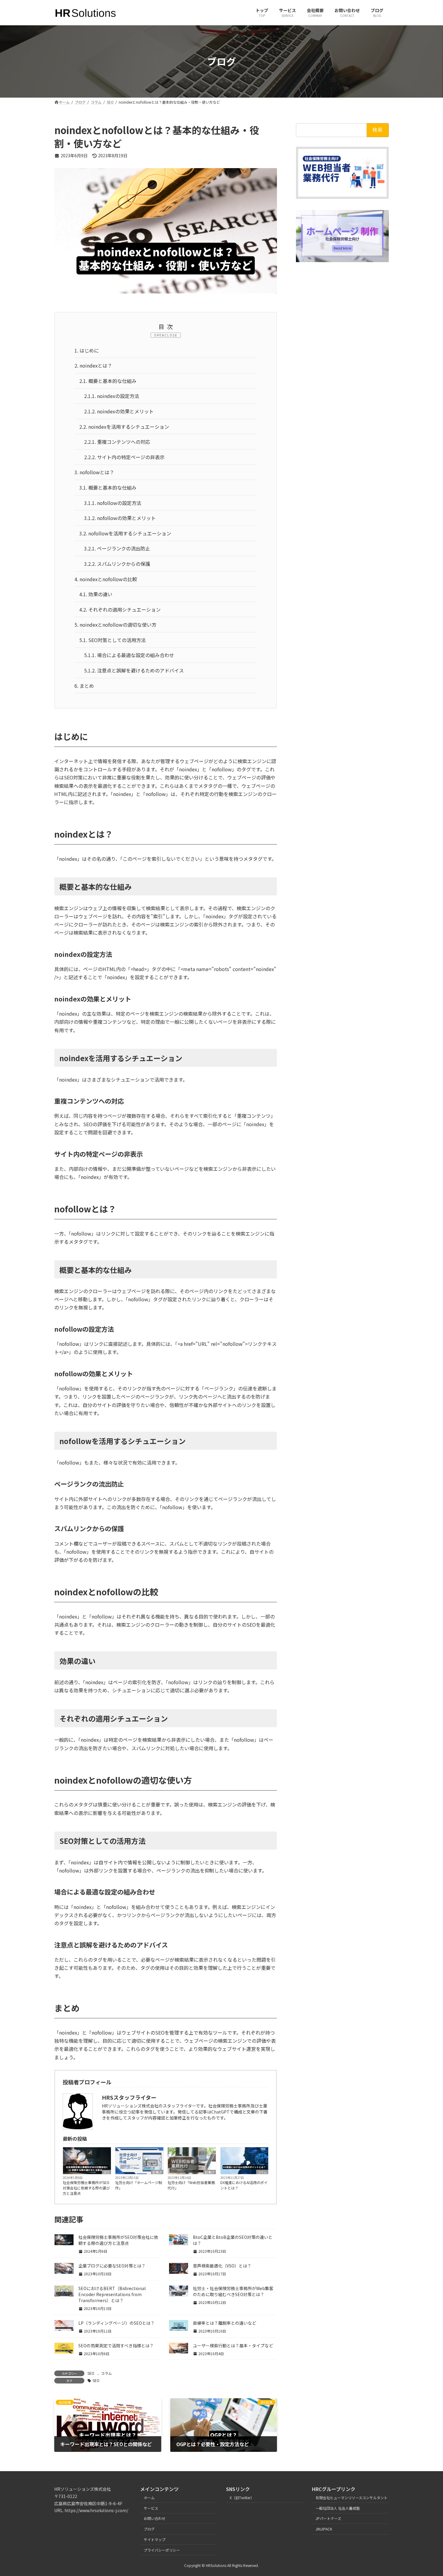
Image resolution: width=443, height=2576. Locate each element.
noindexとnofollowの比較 (106, 579)
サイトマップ (155, 2539)
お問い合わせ (155, 2519)
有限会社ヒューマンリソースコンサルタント (352, 2498)
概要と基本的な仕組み (108, 381)
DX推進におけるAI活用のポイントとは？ (244, 2185)
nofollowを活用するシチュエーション (125, 533)
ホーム (149, 2498)
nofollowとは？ (94, 472)
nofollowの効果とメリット (120, 518)
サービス (151, 2508)
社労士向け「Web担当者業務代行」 (191, 2185)
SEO (106, 2172)
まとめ (84, 686)
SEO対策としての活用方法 (113, 640)
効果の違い (96, 594)
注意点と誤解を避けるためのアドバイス (134, 670)
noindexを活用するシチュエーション (124, 427)
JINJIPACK (324, 2529)
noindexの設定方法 (112, 396)
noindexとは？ (93, 365)
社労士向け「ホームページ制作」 (139, 2185)
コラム (262, 2172)
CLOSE (171, 335)
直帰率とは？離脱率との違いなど (225, 2323)
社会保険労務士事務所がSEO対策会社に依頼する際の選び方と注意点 (86, 2188)
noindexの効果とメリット (119, 411)
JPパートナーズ (328, 2519)
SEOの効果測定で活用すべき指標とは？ (116, 2346)
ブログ (149, 2529)
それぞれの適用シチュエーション (120, 610)
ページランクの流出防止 (117, 548)
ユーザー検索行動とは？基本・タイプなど (233, 2346)
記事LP (157, 2172)
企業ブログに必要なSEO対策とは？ (112, 2266)
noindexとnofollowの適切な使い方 (115, 625)
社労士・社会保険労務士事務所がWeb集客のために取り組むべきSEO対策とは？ (233, 2291)
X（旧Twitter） (242, 2498)
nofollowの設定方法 (113, 503)
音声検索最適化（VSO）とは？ (222, 2266)
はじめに (87, 350)
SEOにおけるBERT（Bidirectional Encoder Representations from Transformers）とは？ (112, 2294)
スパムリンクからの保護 (117, 564)
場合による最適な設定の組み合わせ (129, 655)
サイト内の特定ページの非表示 (124, 457)
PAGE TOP (428, 2493)
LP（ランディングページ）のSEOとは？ (116, 2323)
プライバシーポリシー (162, 2550)
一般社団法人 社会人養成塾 (338, 2508)
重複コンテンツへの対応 (117, 442)
